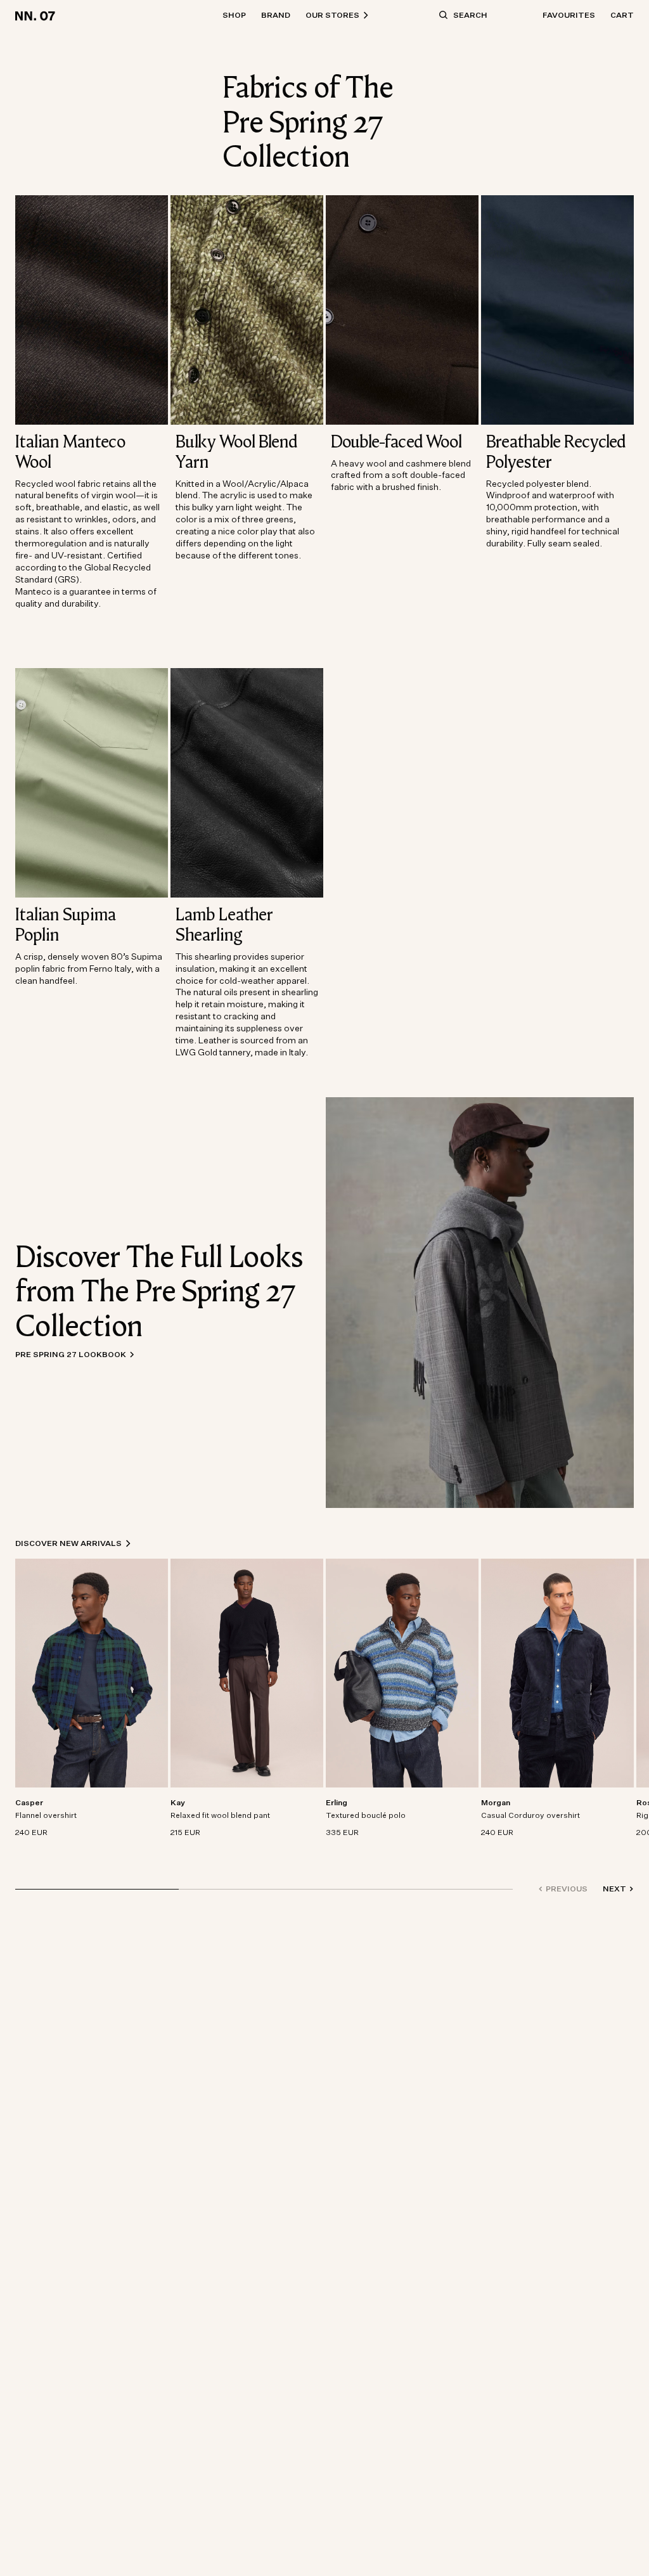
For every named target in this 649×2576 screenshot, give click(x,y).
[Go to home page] (37, 15)
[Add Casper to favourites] (158, 1803)
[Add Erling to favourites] (468, 1803)
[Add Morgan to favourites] (624, 1803)
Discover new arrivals (68, 1543)
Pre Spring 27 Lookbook (71, 1354)
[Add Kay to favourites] (313, 1803)
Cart (622, 15)
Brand (276, 15)
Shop (234, 15)
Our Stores (332, 15)
